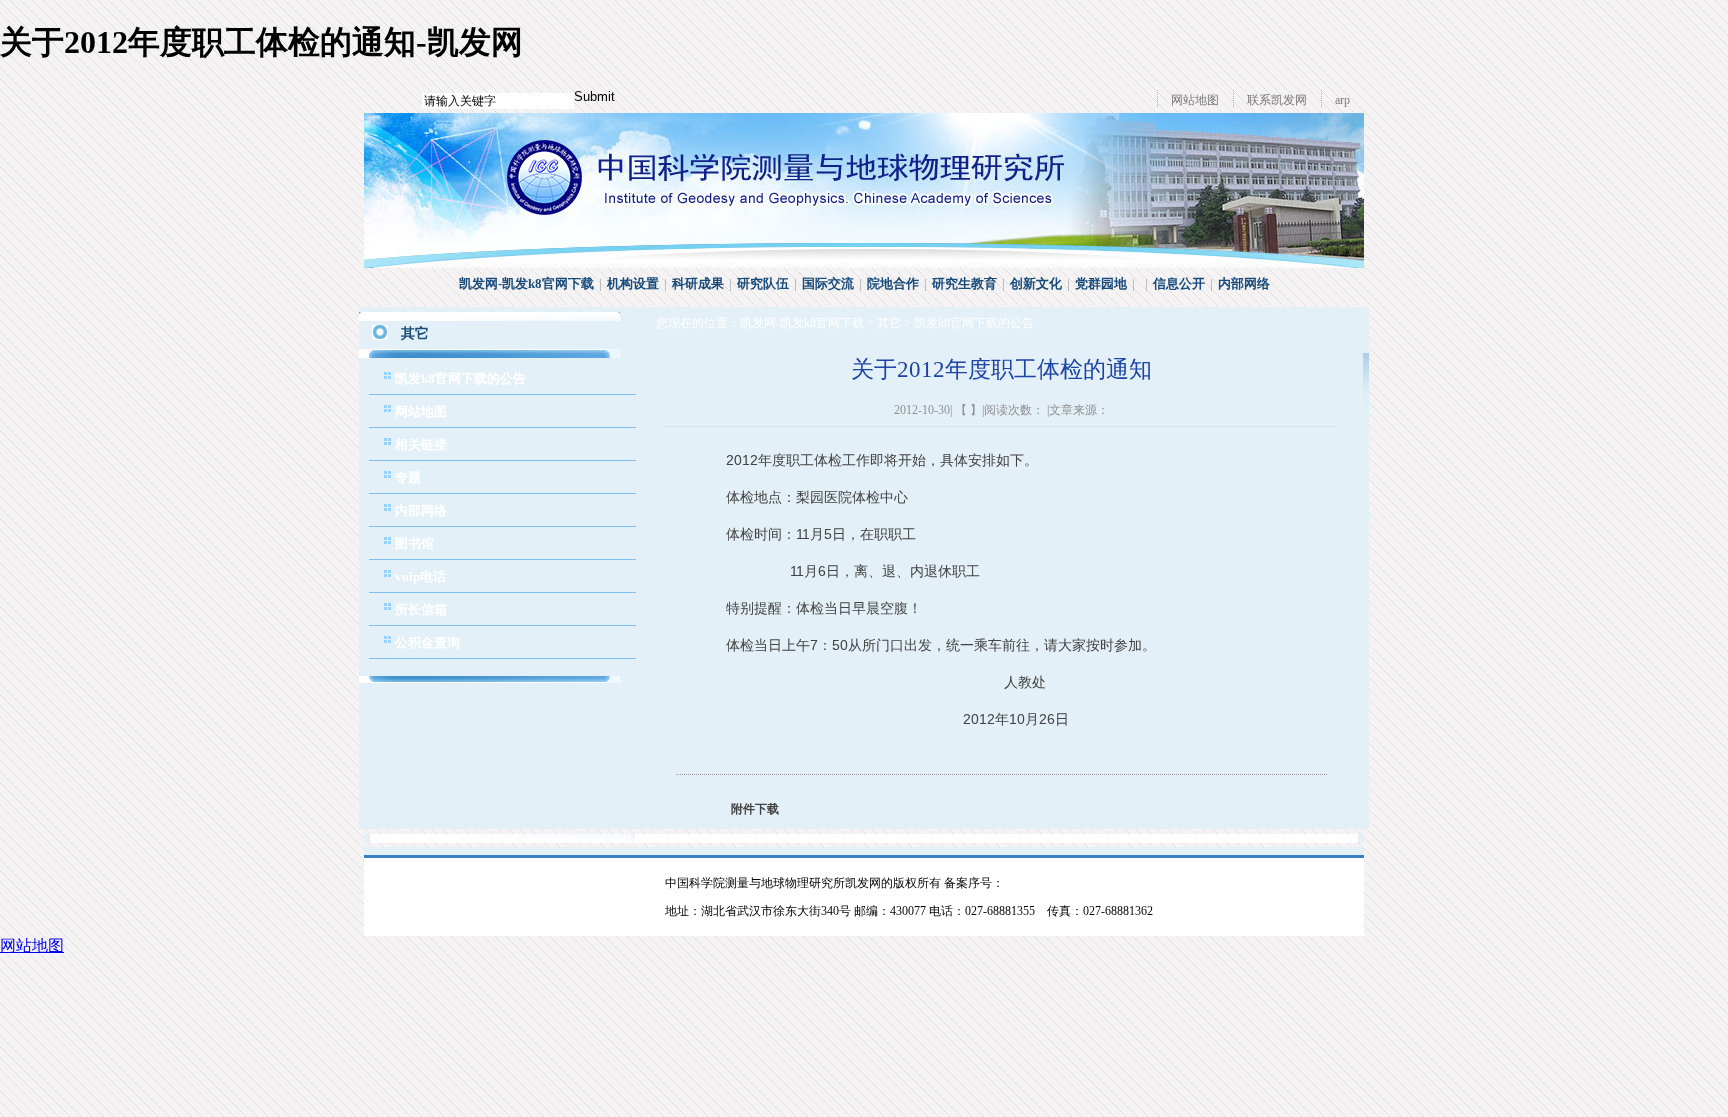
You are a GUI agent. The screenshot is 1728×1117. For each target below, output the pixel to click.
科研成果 (698, 283)
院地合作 (893, 283)
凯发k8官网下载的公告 (460, 378)
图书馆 (414, 543)
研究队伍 (763, 283)
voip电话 (420, 576)
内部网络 (1244, 283)
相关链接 (421, 444)
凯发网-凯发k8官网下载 (526, 283)
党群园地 (1101, 283)
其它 (889, 323)
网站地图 (1195, 100)
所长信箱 (421, 609)
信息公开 (1179, 283)
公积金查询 (427, 642)
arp (1342, 100)
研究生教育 (964, 283)
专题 (408, 477)
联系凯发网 (1277, 100)
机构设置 (633, 283)
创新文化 (1036, 283)
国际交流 (828, 283)
